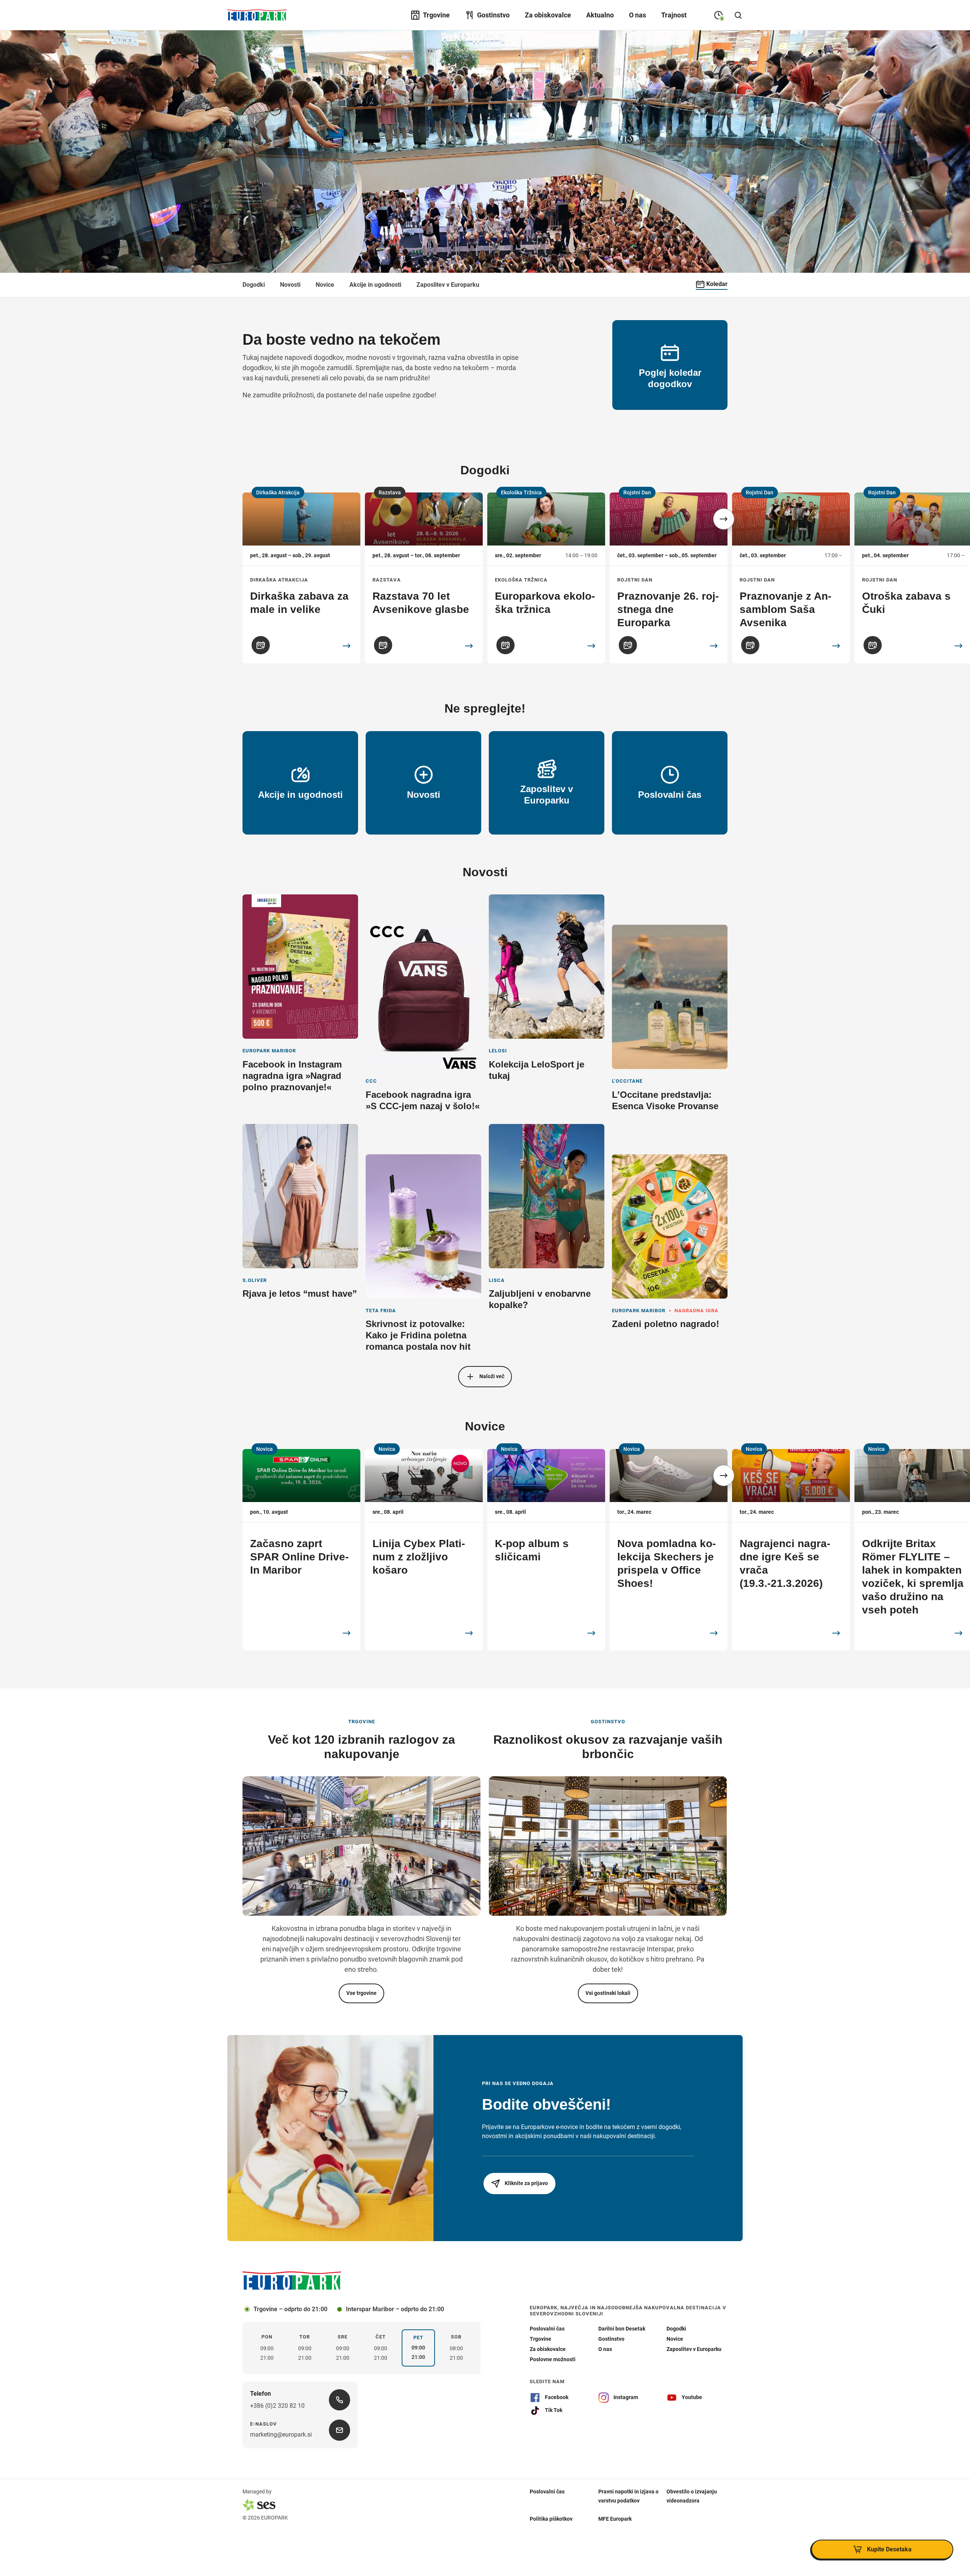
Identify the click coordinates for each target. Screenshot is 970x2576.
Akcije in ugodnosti (375, 285)
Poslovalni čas (547, 2491)
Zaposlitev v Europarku (448, 285)
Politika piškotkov (551, 2518)
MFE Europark (615, 2518)
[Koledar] (261, 645)
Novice (325, 285)
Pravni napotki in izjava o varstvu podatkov (628, 2496)
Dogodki (254, 285)
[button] (724, 519)
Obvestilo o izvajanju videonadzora (692, 2496)
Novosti (290, 285)
